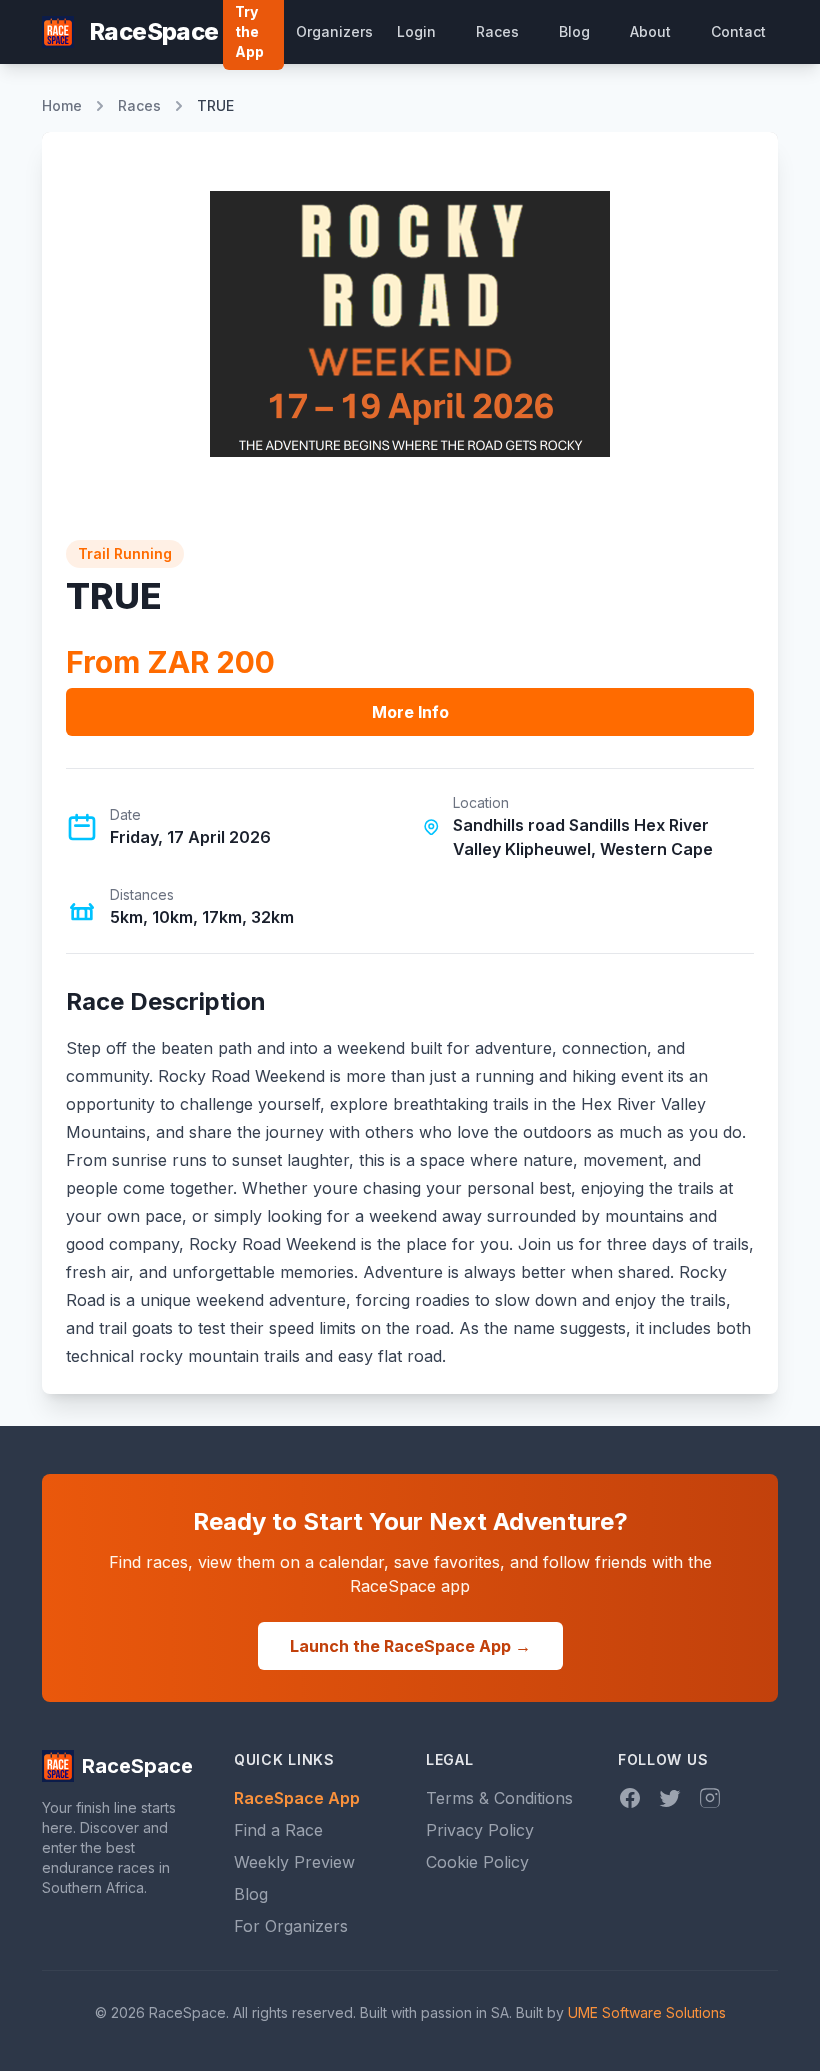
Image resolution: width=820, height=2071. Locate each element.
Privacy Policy (480, 1830)
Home (62, 105)
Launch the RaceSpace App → (410, 1646)
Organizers (334, 31)
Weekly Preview (294, 1862)
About (650, 31)
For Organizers (291, 1926)
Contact (738, 31)
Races (497, 31)
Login (416, 31)
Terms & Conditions (499, 1798)
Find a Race (278, 1830)
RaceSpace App (297, 1798)
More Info (410, 712)
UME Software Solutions (647, 2012)
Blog (574, 31)
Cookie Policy (477, 1862)
